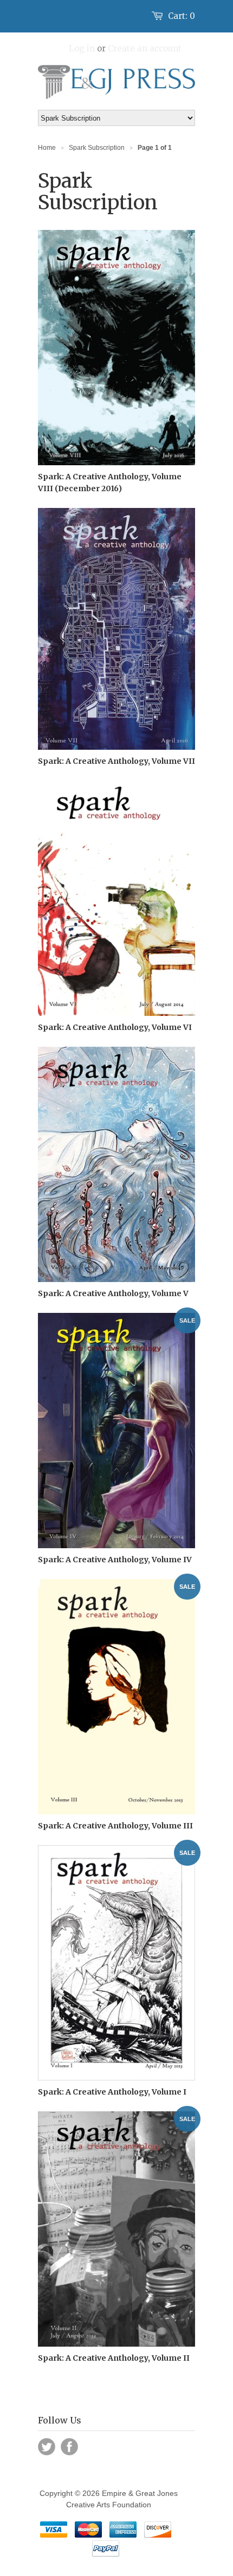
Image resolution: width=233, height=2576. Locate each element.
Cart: (182, 16)
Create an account (145, 48)
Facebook (69, 2447)
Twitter (47, 2447)
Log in (82, 48)
